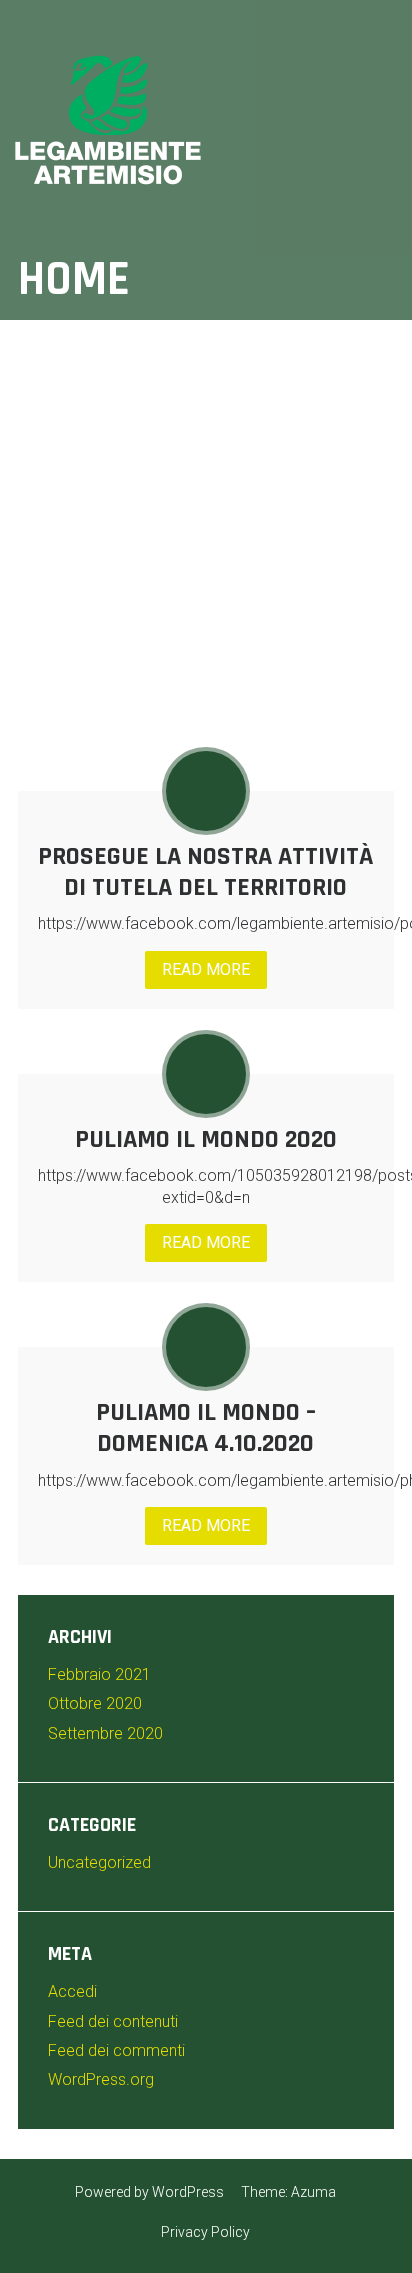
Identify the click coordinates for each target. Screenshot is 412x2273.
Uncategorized (99, 1862)
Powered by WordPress (149, 2192)
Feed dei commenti (116, 2050)
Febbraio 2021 (99, 1674)
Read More (206, 969)
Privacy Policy (205, 2232)
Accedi (72, 1991)
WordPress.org (101, 2079)
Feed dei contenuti (113, 2021)
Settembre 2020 (105, 1733)
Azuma (313, 2192)
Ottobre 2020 (95, 1703)
